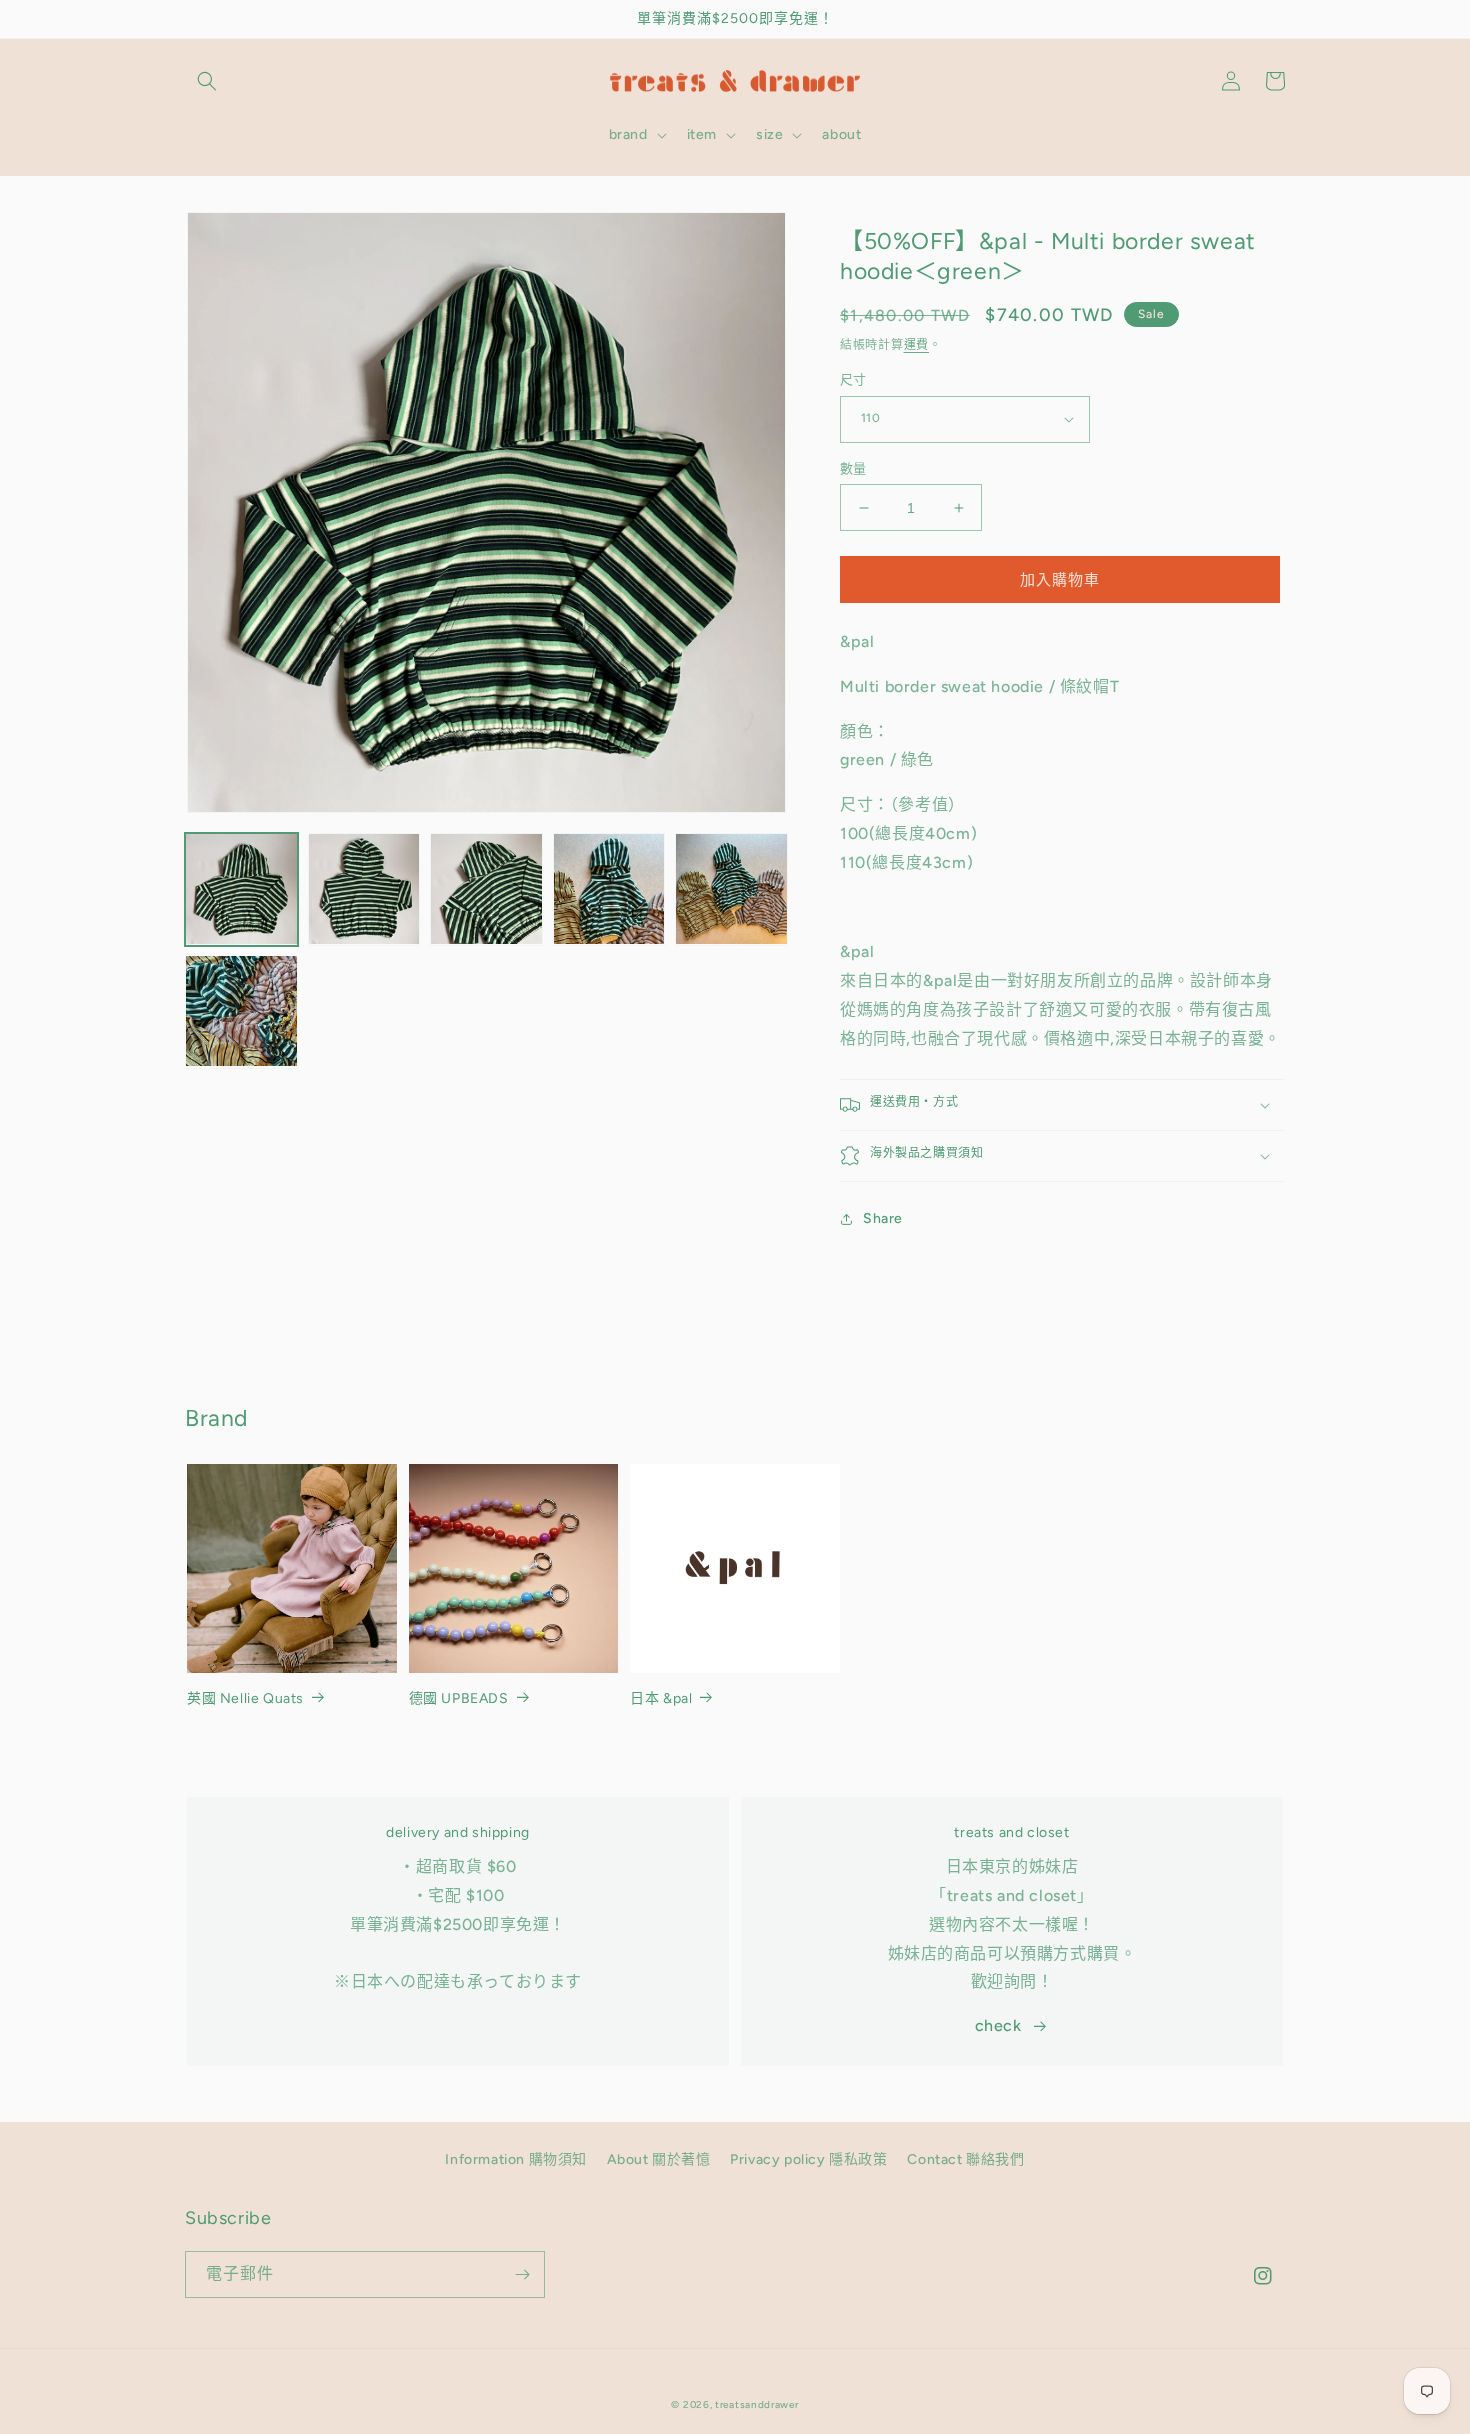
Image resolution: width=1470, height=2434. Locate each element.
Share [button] (883, 1218)
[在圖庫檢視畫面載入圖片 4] (609, 889)
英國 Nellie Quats (245, 1698)
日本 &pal (661, 1698)
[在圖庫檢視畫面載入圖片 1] (241, 889)
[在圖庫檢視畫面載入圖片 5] (731, 889)
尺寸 (853, 379)
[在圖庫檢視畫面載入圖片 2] (364, 889)
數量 (853, 468)
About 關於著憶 (659, 2159)
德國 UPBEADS (459, 1698)
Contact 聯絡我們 (965, 2159)
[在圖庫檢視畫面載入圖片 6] (241, 1011)
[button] (207, 81)
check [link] (998, 2025)
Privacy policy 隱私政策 (808, 2159)
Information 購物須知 (516, 2159)
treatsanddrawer (757, 2404)
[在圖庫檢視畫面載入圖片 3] (486, 889)
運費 (916, 345)
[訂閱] (522, 2274)
